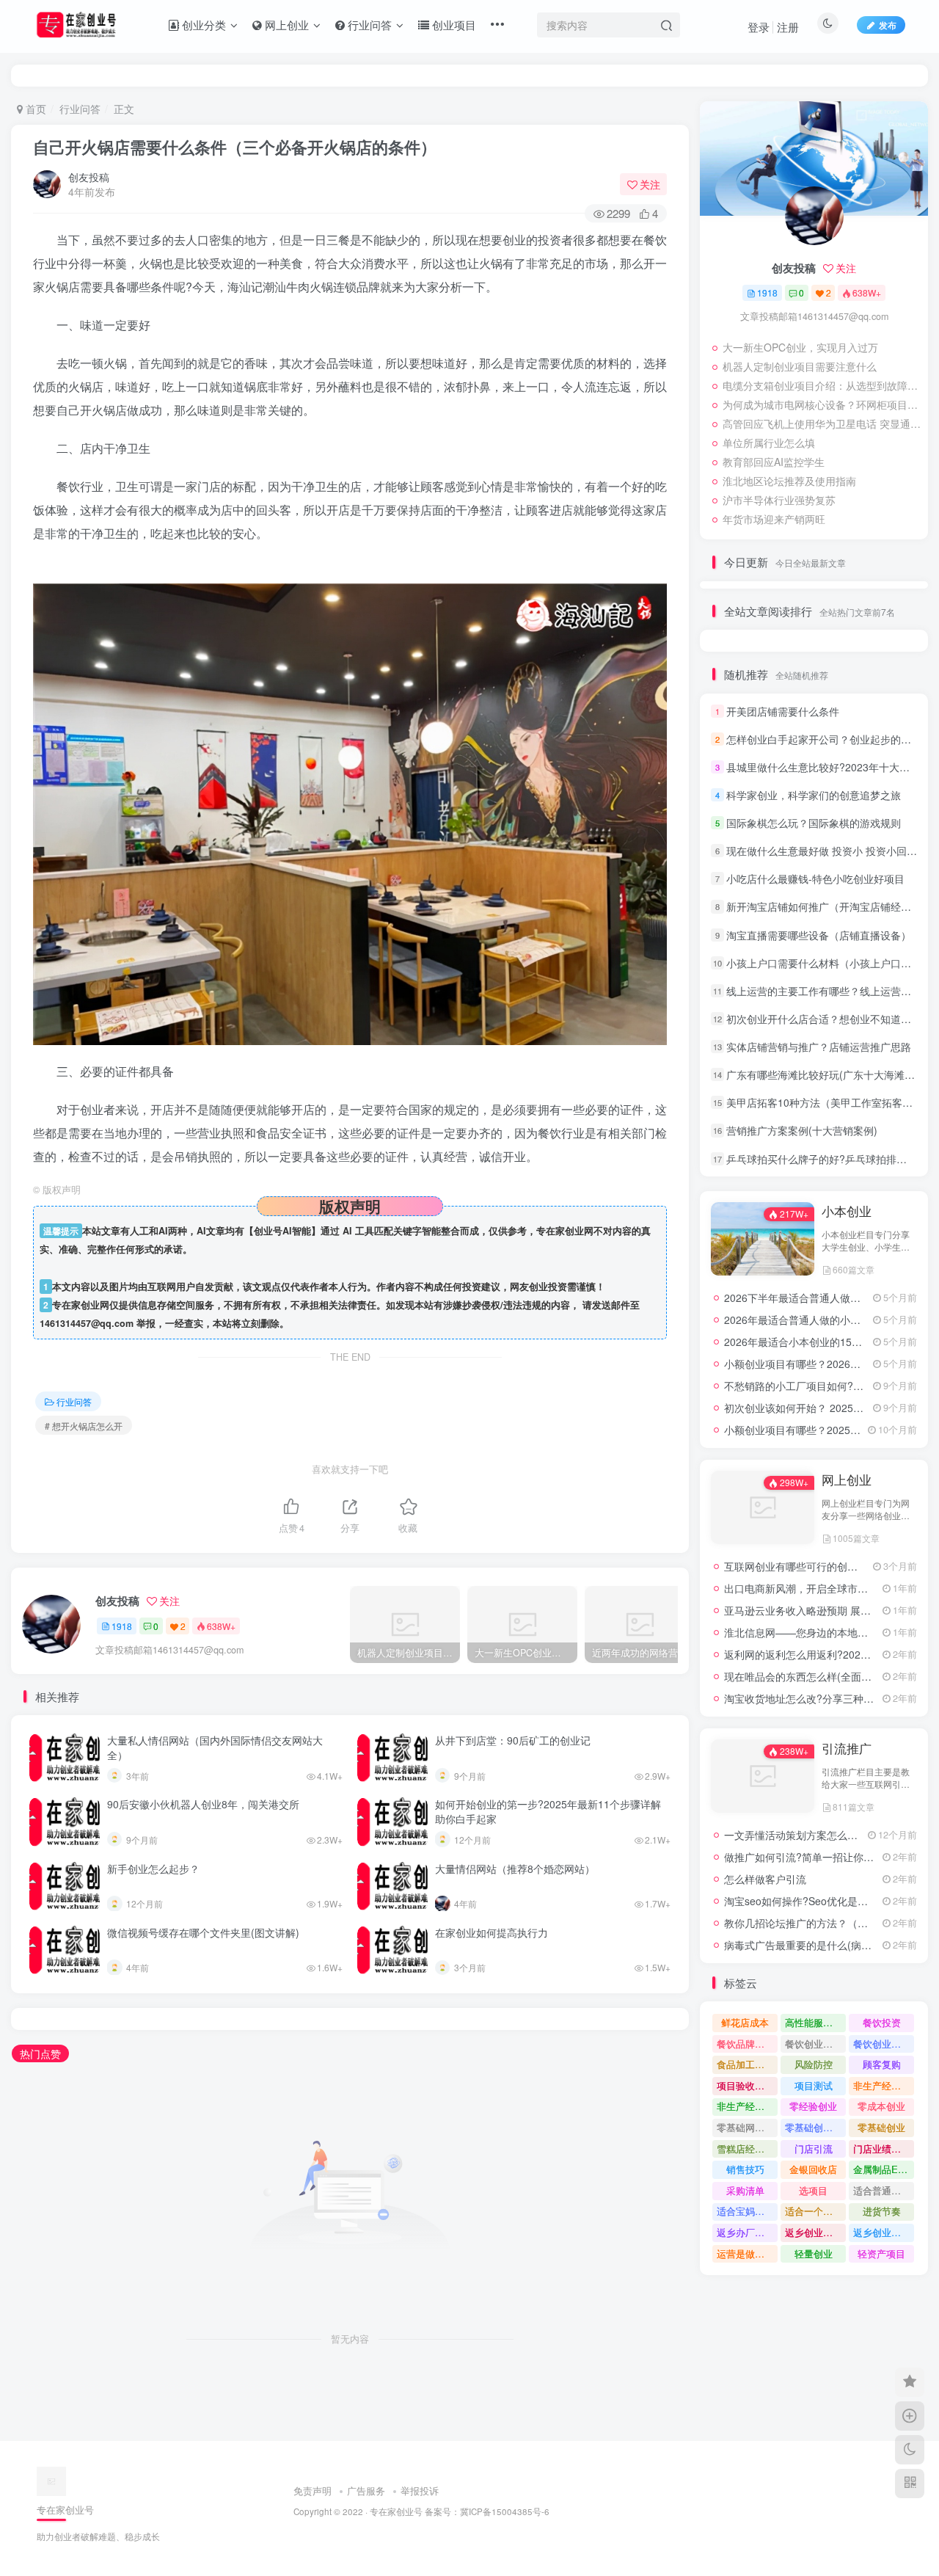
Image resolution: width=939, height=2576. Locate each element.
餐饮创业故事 (882, 2044)
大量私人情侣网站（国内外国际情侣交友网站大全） (215, 1747)
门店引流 (814, 2149)
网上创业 (847, 1480)
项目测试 (814, 2085)
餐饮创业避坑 (814, 2044)
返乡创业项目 (814, 2232)
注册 (788, 27)
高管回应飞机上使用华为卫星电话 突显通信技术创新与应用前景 (822, 423)
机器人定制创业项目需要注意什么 (800, 366)
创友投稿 (89, 177)
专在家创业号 (396, 2511)
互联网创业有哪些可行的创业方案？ (806, 1566)
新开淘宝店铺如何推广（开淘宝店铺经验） (824, 907)
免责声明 (313, 2491)
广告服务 (366, 2491)
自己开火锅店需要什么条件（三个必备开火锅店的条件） (235, 147)
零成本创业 (881, 2106)
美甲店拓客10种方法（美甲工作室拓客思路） (830, 1102)
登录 (759, 27)
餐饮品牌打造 (745, 2044)
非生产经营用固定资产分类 (747, 2106)
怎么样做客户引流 (765, 1879)
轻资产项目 (881, 2253)
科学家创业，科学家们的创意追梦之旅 (814, 795)
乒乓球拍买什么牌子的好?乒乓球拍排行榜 (822, 1159)
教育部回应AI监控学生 (774, 462)
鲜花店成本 (745, 2022)
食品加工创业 (745, 2064)
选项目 (813, 2190)
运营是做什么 (745, 2253)
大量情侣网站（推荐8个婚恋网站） (515, 1869)
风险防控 (814, 2064)
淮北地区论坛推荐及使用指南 (789, 481)
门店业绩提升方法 (884, 2149)
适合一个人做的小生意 (815, 2211)
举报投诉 (420, 2491)
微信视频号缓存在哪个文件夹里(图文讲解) (203, 1932)
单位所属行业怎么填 (769, 443)
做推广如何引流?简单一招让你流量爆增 (814, 1857)
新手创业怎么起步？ (153, 1869)
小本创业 (847, 1211)
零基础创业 (881, 2127)
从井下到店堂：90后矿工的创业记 (513, 1740)
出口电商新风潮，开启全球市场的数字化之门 (827, 1588)
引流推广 (847, 1748)
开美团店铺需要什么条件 (783, 711)
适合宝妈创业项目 (747, 2211)
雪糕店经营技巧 (747, 2149)
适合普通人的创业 (884, 2190)
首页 (34, 109)
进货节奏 (882, 2211)
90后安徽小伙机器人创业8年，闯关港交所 (203, 1804)
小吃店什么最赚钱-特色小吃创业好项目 (815, 878)
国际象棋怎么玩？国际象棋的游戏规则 (814, 823)
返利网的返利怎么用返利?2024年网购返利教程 (831, 1654)
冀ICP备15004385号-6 (505, 2511)
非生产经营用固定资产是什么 (884, 2085)
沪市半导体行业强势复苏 (779, 500)
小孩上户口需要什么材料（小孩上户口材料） (829, 963)
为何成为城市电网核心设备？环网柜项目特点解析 (822, 404)
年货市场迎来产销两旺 (774, 519)
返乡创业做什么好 (884, 2232)
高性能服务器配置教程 (815, 2022)
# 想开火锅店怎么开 (84, 1426)
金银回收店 (813, 2169)
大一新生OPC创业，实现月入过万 (800, 347)
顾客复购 (882, 2064)
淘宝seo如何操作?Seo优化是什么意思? (814, 1901)
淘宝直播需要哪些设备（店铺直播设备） (819, 935)
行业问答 (80, 109)
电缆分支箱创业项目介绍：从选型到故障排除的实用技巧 (822, 385)
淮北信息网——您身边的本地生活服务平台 (822, 1632)
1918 (122, 1626)
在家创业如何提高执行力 (492, 1932)
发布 (888, 25)
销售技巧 (745, 2169)
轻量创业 (814, 2253)
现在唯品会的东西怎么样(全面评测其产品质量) (830, 1676)
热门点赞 (40, 2053)
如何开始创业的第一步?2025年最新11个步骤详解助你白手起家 (548, 1811)
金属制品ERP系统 (884, 2169)
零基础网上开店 (747, 2127)
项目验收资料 (745, 2085)
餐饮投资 (882, 2022)
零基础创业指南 (815, 2127)
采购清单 (745, 2190)
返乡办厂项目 (745, 2232)
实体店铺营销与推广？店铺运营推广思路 (819, 1047)
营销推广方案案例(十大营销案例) (802, 1131)
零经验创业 (813, 2106)
